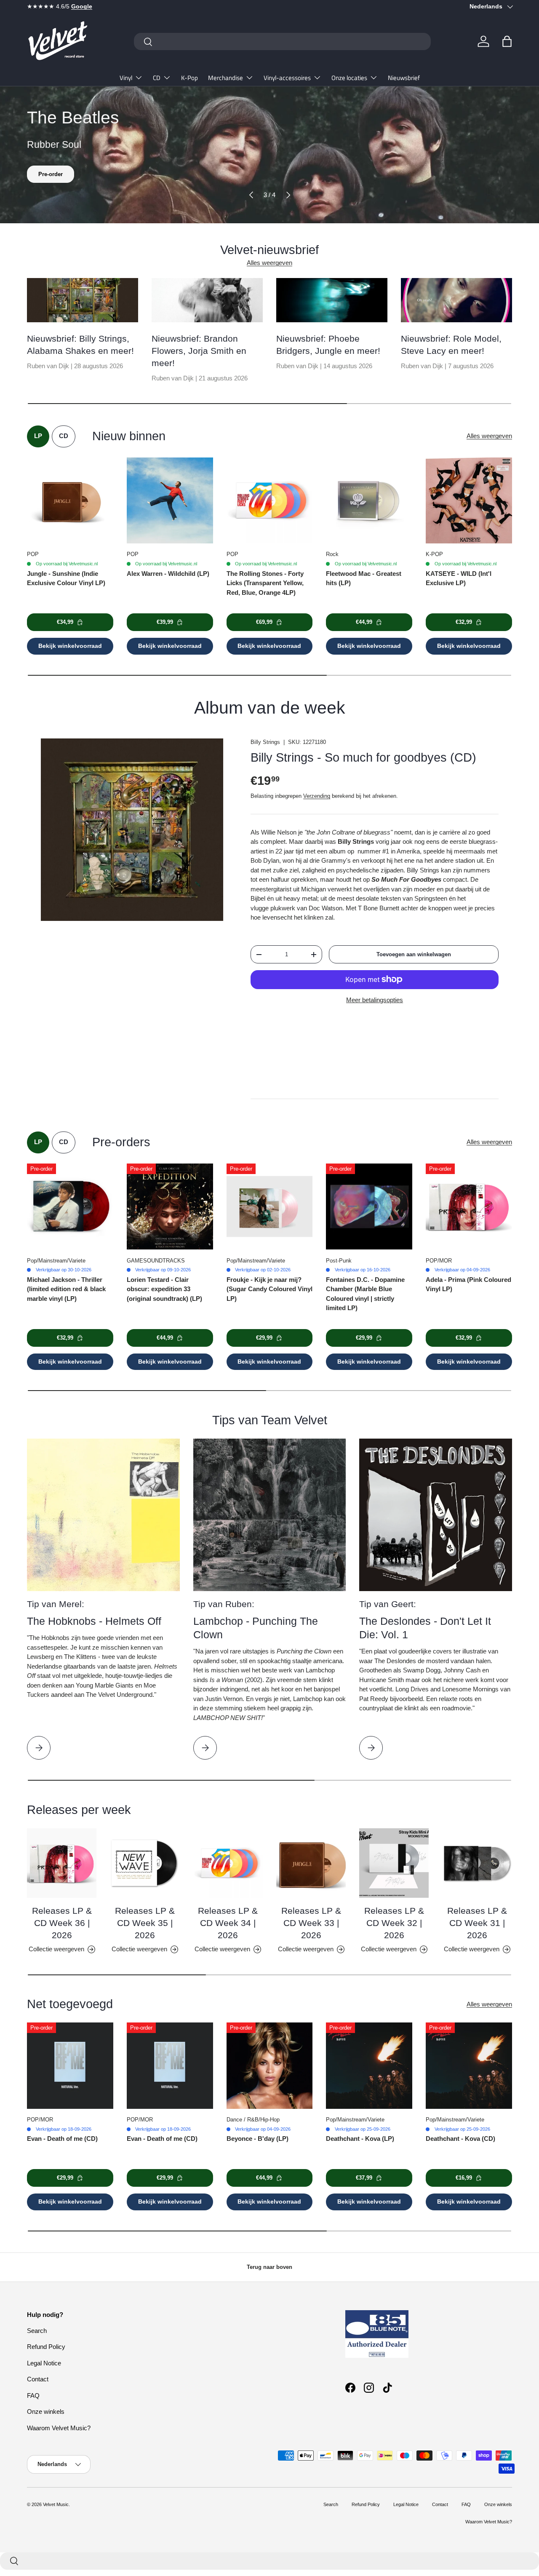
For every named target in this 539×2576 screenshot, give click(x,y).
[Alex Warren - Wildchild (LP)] (170, 501)
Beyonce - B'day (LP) (257, 2139)
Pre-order (51, 174)
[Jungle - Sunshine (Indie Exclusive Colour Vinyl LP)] (70, 501)
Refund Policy (46, 2347)
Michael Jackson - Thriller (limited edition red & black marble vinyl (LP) (66, 1289)
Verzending (317, 796)
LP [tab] (38, 436)
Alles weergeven (269, 263)
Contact (38, 2379)
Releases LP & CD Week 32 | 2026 (394, 1923)
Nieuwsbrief (404, 78)
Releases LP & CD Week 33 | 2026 (311, 1923)
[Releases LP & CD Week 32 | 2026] (394, 1863)
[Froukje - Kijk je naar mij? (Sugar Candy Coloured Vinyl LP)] (270, 1207)
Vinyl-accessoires (287, 78)
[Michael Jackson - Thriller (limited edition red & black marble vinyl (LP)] (70, 1207)
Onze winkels (46, 2411)
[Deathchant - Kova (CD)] (469, 2066)
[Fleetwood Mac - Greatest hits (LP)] (369, 501)
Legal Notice (44, 2363)
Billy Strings (265, 742)
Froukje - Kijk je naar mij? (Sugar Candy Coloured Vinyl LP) (269, 1289)
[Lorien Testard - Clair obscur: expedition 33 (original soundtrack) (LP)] (170, 1207)
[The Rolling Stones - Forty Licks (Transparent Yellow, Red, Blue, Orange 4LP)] (270, 501)
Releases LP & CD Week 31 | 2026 (477, 1923)
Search (37, 2331)
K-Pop (189, 78)
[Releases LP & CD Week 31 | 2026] (477, 1863)
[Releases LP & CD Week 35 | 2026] (145, 1863)
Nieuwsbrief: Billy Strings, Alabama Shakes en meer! (80, 345)
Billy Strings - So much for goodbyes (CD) (363, 757)
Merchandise (225, 78)
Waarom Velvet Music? (59, 2428)
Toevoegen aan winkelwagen (414, 954)
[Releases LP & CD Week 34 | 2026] (228, 1863)
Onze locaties (349, 78)
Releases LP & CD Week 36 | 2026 (62, 1923)
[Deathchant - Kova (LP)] (369, 2066)
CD (157, 78)
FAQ (33, 2395)
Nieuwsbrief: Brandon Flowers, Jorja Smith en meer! (199, 351)
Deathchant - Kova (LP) (360, 2139)
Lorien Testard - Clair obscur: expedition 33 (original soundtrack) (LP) (164, 1289)
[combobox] (282, 41)
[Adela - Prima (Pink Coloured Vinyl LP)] (469, 1207)
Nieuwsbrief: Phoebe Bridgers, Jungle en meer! (328, 345)
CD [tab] (64, 436)
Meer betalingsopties (375, 1000)
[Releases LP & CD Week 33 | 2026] (311, 1863)
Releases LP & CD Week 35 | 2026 (145, 1923)
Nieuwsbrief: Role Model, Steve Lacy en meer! (451, 345)
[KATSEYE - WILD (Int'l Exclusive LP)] (469, 501)
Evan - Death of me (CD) (62, 2139)
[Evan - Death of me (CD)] (70, 2066)
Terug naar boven (269, 2267)
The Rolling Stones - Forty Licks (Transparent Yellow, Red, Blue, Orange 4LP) (265, 583)
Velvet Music (56, 2504)
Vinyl (126, 78)
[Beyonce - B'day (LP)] (270, 2066)
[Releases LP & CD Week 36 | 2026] (62, 1863)
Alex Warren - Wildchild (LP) (168, 574)
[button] (507, 41)
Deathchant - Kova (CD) (460, 2139)
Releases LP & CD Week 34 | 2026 (228, 1923)
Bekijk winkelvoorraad (70, 646)
